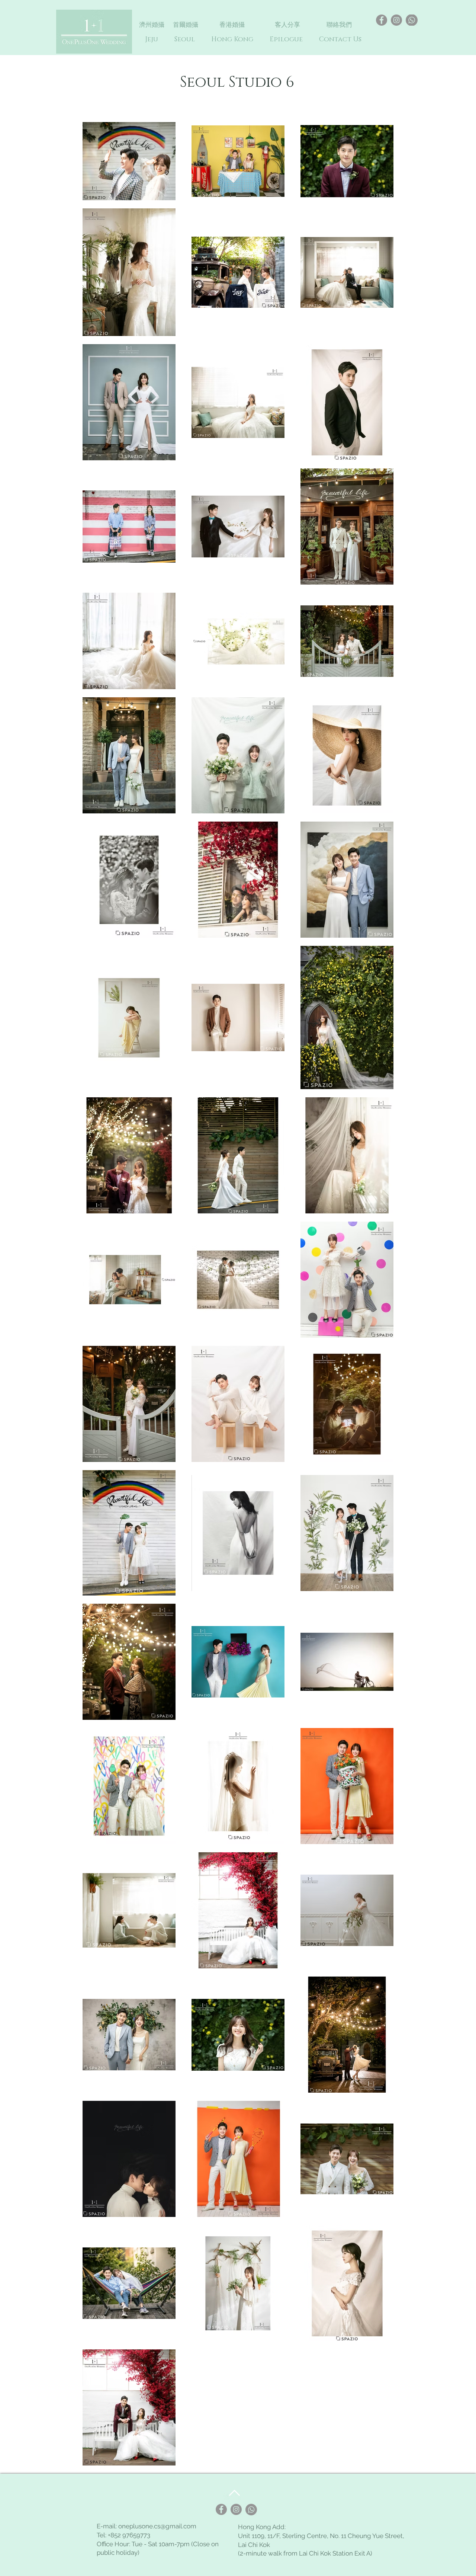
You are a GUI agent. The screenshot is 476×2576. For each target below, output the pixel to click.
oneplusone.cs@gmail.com (157, 2526)
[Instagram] (396, 20)
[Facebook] (382, 20)
